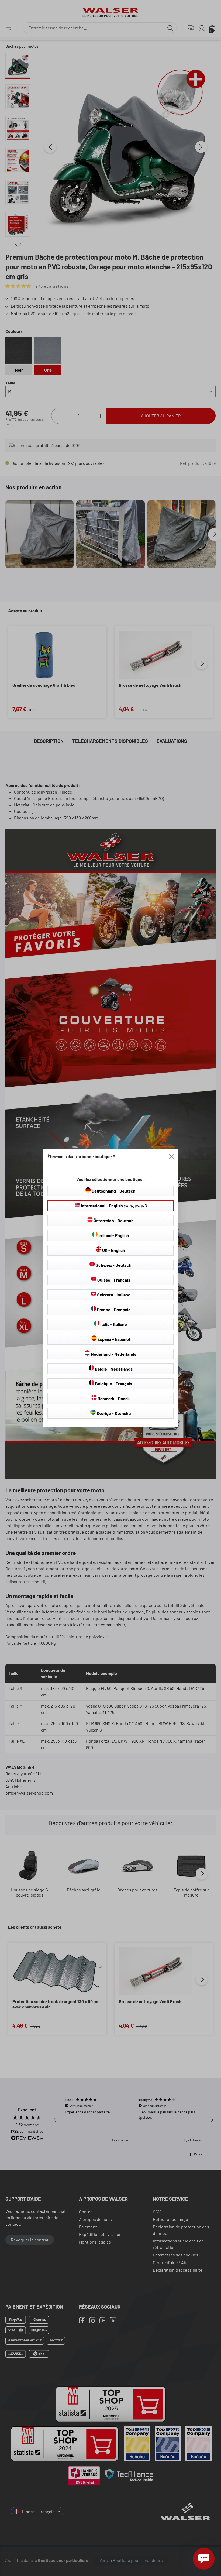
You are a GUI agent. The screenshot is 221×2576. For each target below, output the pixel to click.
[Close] (171, 1156)
